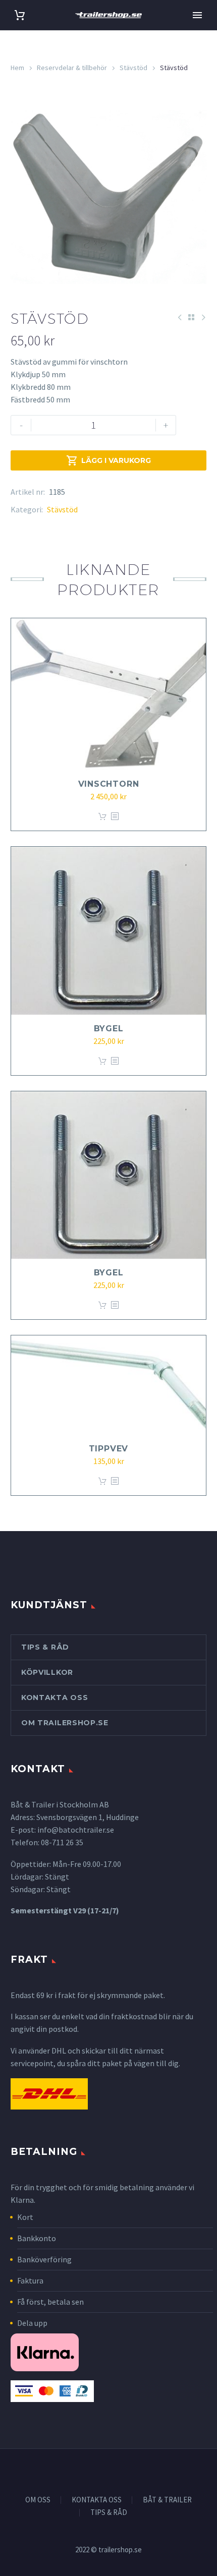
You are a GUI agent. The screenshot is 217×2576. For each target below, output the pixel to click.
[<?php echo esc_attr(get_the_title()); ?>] (115, 817)
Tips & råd (45, 1647)
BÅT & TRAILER (167, 2500)
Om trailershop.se (65, 1723)
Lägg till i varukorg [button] (102, 817)
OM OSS (38, 2500)
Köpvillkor (47, 1672)
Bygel (109, 1029)
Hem (17, 68)
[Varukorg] (20, 15)
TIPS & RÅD (109, 2513)
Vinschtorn (109, 784)
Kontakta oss (55, 1697)
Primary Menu (197, 15)
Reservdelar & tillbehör (72, 68)
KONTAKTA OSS (97, 2500)
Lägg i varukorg (108, 460)
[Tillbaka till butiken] (191, 317)
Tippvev (109, 1449)
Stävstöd (133, 68)
